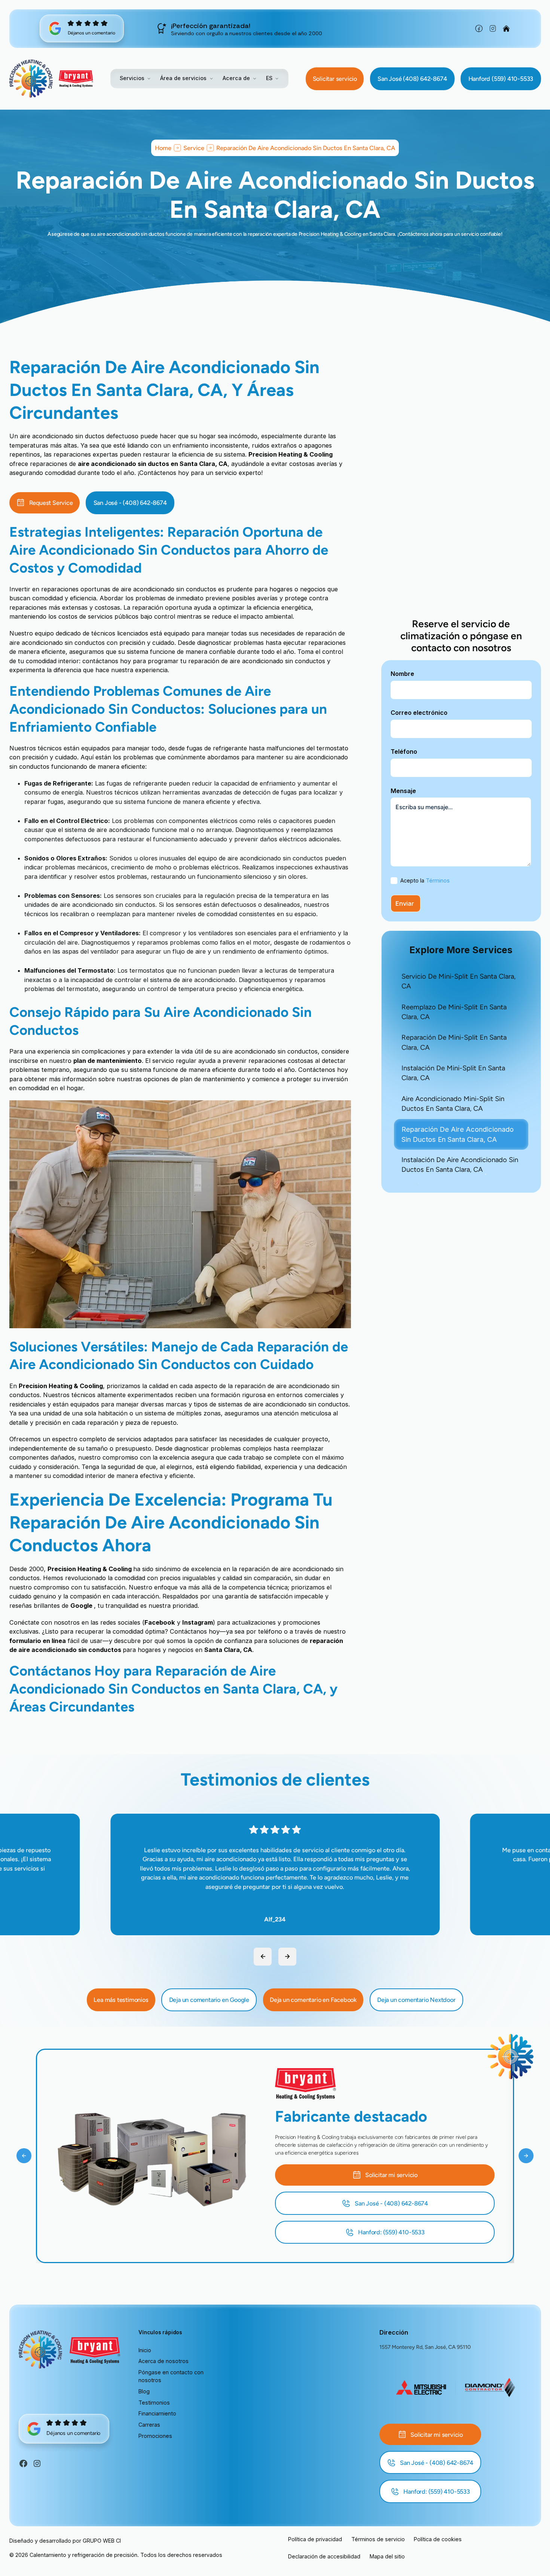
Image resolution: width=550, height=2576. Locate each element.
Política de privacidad (315, 2539)
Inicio (145, 2350)
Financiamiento (157, 2413)
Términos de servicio (378, 2539)
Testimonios (154, 2403)
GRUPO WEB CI (102, 2541)
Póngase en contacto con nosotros (171, 2376)
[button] (135, 78)
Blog (144, 2391)
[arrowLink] (263, 1957)
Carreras (149, 2425)
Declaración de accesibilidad (324, 2556)
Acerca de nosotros (164, 2361)
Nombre (402, 674)
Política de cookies (438, 2539)
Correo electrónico (419, 713)
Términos (438, 880)
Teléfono (404, 752)
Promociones (155, 2436)
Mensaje (403, 791)
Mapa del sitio (387, 2556)
